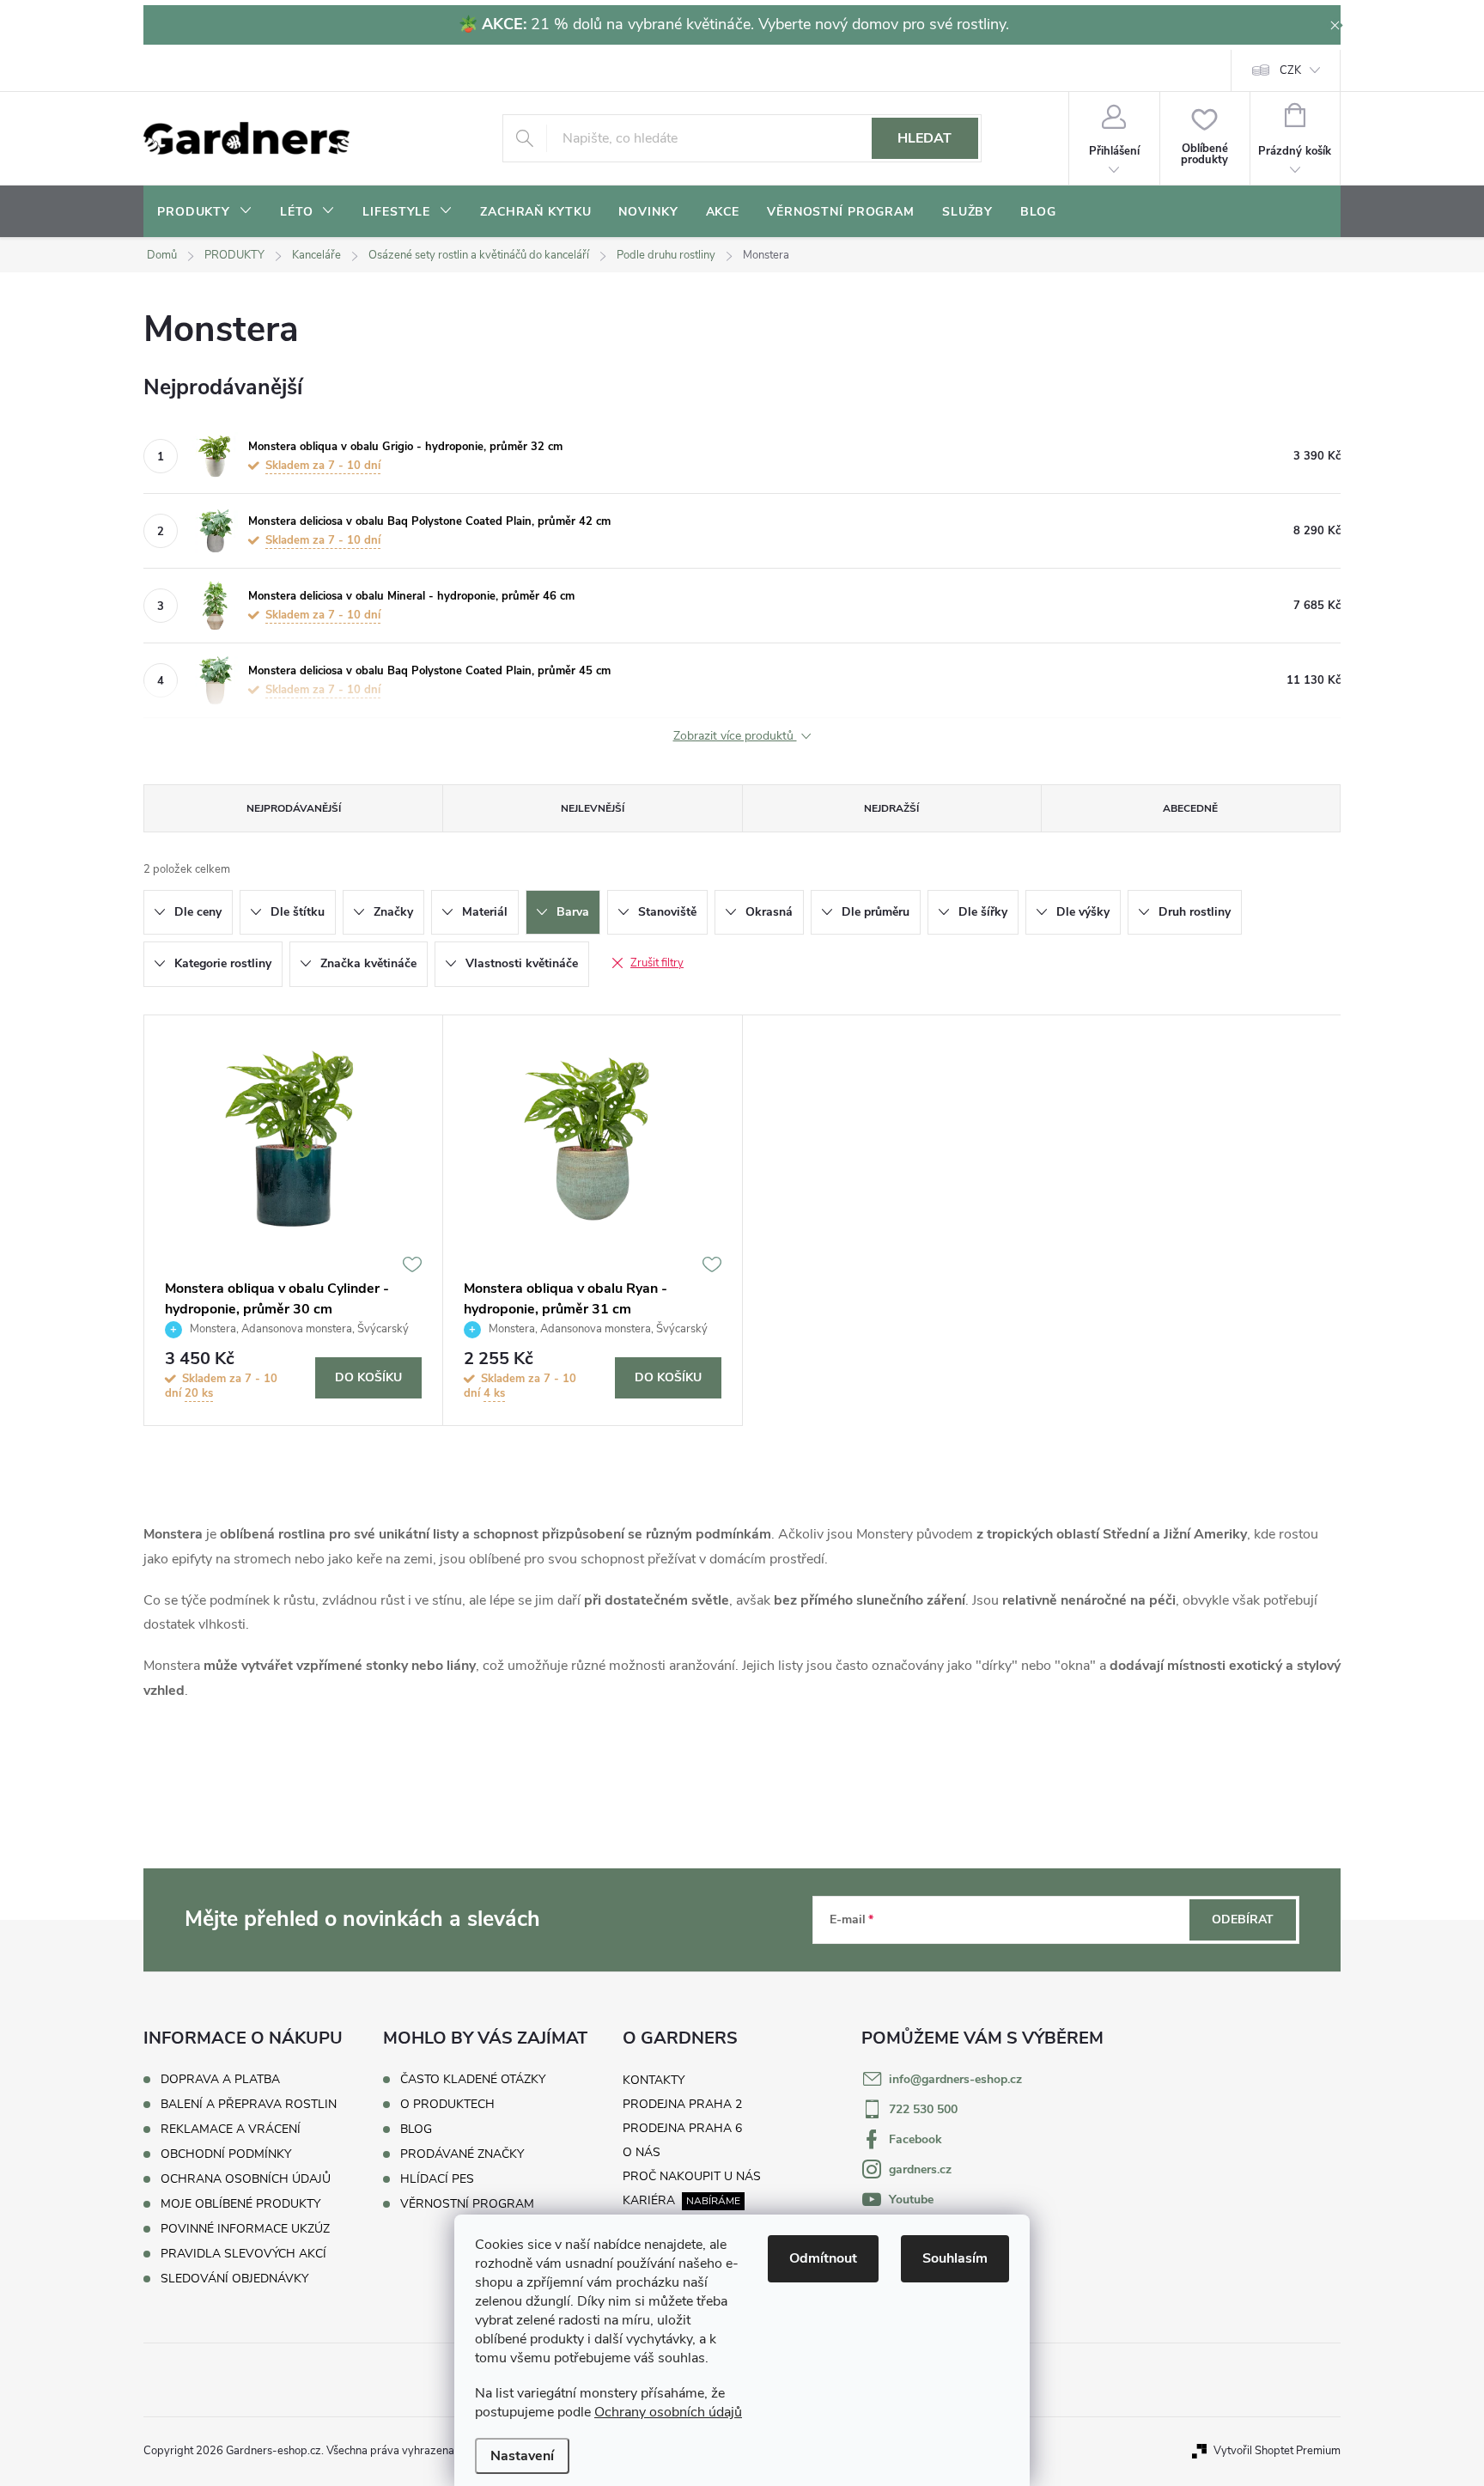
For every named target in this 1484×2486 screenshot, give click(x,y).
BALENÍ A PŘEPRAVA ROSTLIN (249, 2104)
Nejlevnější (593, 808)
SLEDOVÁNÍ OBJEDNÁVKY (234, 2279)
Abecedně (1190, 808)
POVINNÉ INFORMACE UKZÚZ (245, 2229)
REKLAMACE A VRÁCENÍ (231, 2129)
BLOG (416, 2130)
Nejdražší (891, 808)
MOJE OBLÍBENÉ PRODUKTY (240, 2204)
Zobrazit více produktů (735, 737)
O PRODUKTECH (447, 2105)
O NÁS (642, 2152)
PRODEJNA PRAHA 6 (682, 2128)
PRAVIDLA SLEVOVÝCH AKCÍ (243, 2254)
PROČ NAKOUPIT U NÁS (692, 2176)
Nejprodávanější (294, 808)
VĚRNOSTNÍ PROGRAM (467, 2204)
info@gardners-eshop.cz (955, 2079)
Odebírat (1243, 1919)
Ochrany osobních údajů (668, 2412)
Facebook (915, 2139)
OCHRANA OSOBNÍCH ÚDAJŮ (246, 2179)
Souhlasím (955, 2258)
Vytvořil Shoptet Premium (1277, 2451)
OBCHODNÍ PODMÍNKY (226, 2154)
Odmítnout (823, 2258)
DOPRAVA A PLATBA (220, 2079)
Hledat (924, 138)
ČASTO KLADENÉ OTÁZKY (473, 2080)
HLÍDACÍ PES (437, 2179)
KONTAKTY (654, 2080)
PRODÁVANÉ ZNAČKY (462, 2154)
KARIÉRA (649, 2200)
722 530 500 (923, 2109)
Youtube (911, 2200)
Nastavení (522, 2456)
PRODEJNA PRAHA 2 (682, 2104)
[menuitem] (205, 212)
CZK (1290, 70)
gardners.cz (920, 2169)
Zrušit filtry (657, 963)
